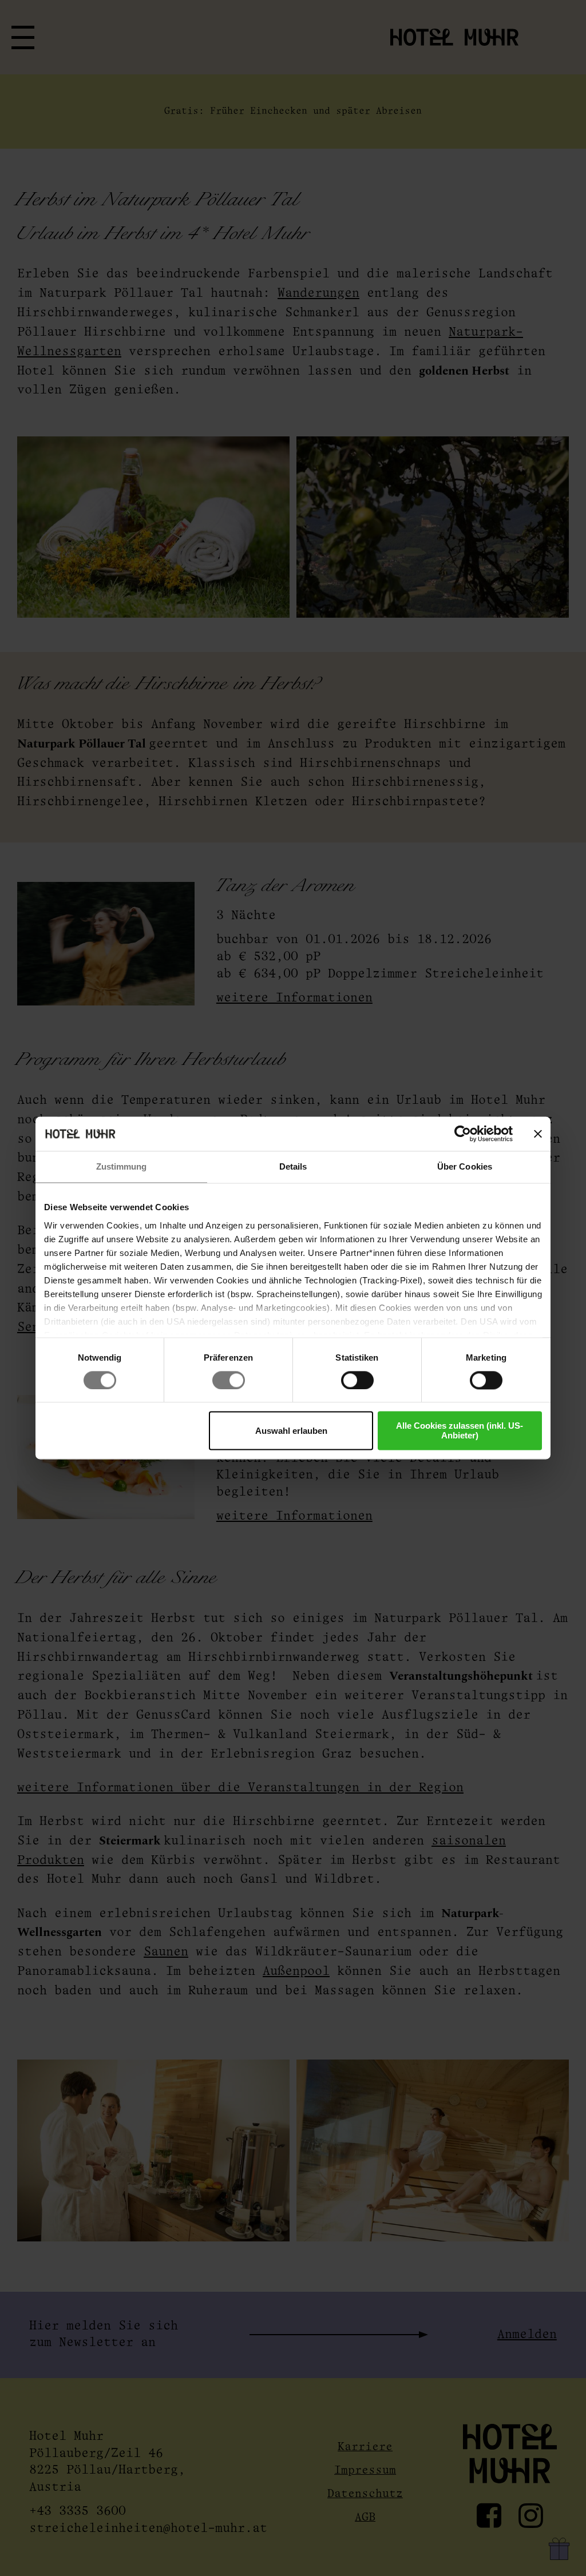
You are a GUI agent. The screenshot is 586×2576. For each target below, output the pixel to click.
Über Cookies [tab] (465, 1166)
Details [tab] (293, 1166)
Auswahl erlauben (291, 1431)
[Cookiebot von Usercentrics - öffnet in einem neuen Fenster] (463, 1134)
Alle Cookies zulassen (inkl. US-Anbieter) (460, 1431)
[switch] (229, 1380)
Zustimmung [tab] (122, 1166)
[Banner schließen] (538, 1134)
